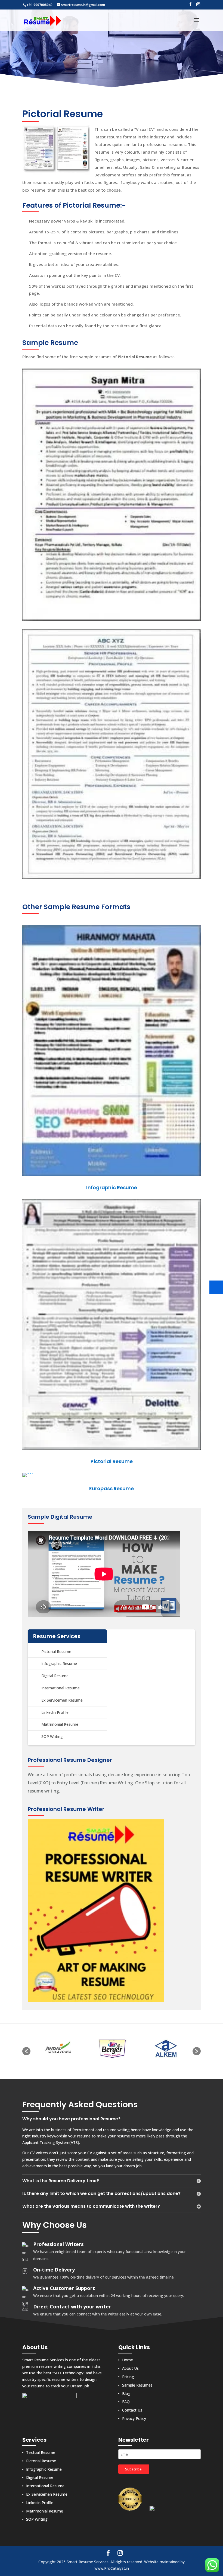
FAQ (126, 2402)
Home (128, 2360)
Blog (126, 2393)
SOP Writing (52, 1736)
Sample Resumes (137, 2385)
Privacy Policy (134, 2419)
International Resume (61, 1688)
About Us (130, 2369)
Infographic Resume (59, 1663)
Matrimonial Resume (60, 1724)
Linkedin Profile (55, 1712)
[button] (26, 2051)
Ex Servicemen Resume (62, 1700)
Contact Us (132, 2410)
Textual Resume (41, 2452)
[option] (58, 2048)
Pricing (128, 2377)
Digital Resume (55, 1676)
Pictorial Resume (56, 1652)
